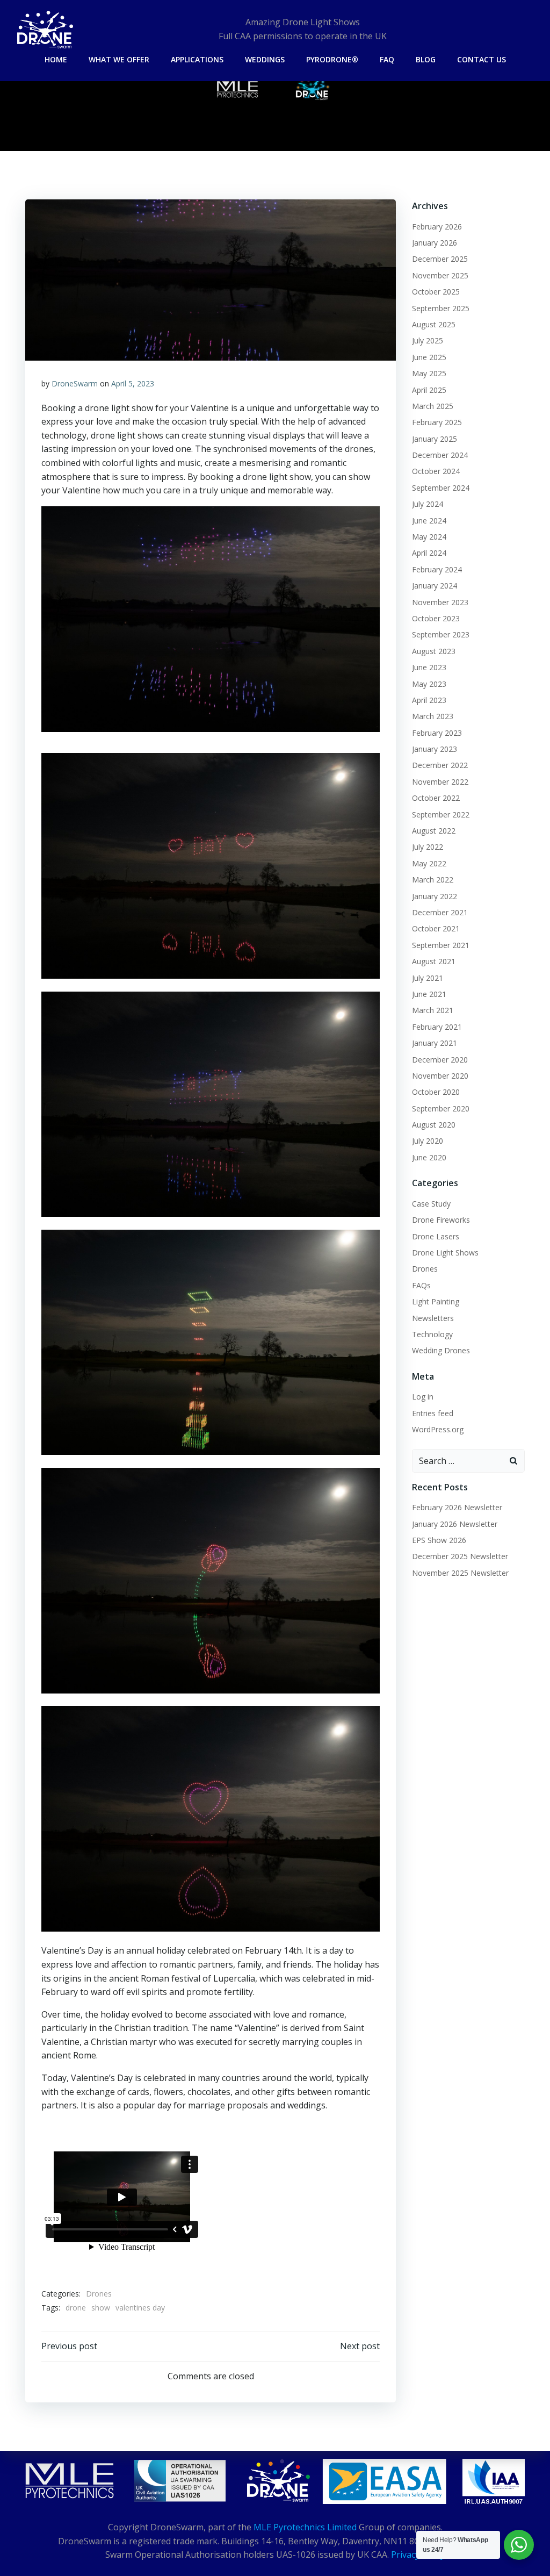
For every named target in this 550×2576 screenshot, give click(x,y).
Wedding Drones (441, 1350)
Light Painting (436, 1301)
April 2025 (429, 390)
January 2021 (435, 1043)
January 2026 (435, 243)
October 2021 (436, 928)
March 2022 (433, 880)
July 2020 (428, 1141)
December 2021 (440, 912)
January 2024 (435, 586)
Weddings (265, 59)
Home (56, 59)
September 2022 (441, 815)
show (101, 2308)
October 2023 (436, 618)
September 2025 (441, 308)
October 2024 (436, 471)
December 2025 (440, 259)
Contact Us (482, 59)
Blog (426, 59)
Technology (432, 1334)
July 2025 (428, 340)
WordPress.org (438, 1429)
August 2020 (434, 1125)
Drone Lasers (436, 1236)
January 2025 (435, 439)
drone (76, 2308)
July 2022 (428, 847)
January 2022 (435, 896)
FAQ (387, 59)
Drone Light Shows (445, 1253)
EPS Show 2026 (439, 1540)
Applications (197, 59)
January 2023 (435, 749)
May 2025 (429, 373)
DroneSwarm (75, 383)
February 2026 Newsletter (457, 1507)
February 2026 (437, 227)
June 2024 (429, 521)
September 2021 (441, 945)
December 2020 (440, 1060)
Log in (423, 1397)
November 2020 (440, 1076)
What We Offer (119, 59)
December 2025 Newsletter (460, 1556)
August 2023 (434, 651)
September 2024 (441, 488)
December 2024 (440, 455)
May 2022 (429, 863)
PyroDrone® (332, 59)
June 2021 (429, 994)
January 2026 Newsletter (455, 1524)
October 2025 (436, 292)
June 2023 (429, 667)
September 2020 (441, 1108)
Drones (99, 2294)
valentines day (140, 2308)
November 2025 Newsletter (460, 1573)
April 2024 (429, 553)
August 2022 (434, 831)
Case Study (431, 1204)
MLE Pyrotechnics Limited (305, 2527)
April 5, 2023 (133, 383)
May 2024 (429, 537)
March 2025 (433, 406)
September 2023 (441, 634)
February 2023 (437, 733)
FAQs (421, 1285)
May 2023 (429, 684)
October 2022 (436, 798)
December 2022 (440, 765)
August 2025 (434, 324)
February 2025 (437, 422)
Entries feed (433, 1413)
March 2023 (433, 716)
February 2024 (437, 569)
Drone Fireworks (441, 1220)
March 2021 (433, 1010)
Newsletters (433, 1318)
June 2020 (429, 1157)
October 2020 (436, 1092)
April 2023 (429, 700)
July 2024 (428, 504)
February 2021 (437, 1027)
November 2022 (440, 782)
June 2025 (429, 357)
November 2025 (440, 275)
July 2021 (428, 978)
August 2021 (434, 961)
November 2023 (440, 602)
